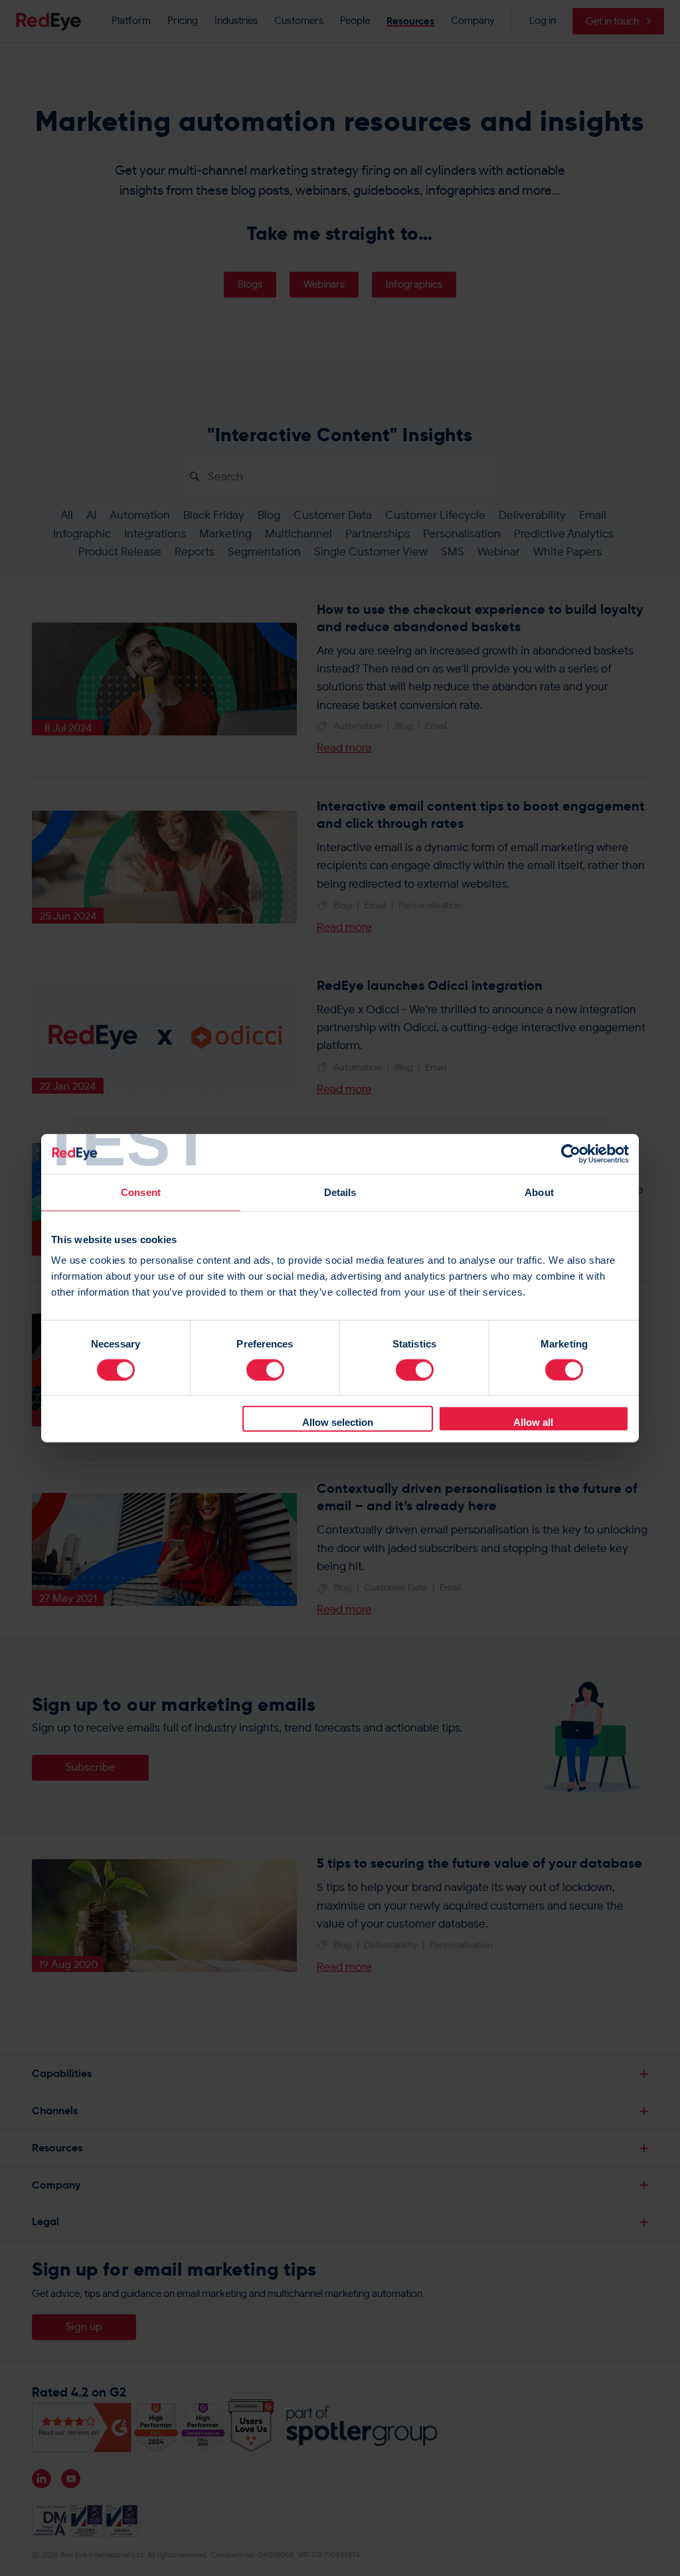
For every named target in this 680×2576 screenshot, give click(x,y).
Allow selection (338, 1422)
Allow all (533, 1422)
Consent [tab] (141, 1192)
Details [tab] (340, 1192)
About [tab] (539, 1192)
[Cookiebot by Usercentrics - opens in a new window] (571, 1153)
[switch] (265, 1369)
